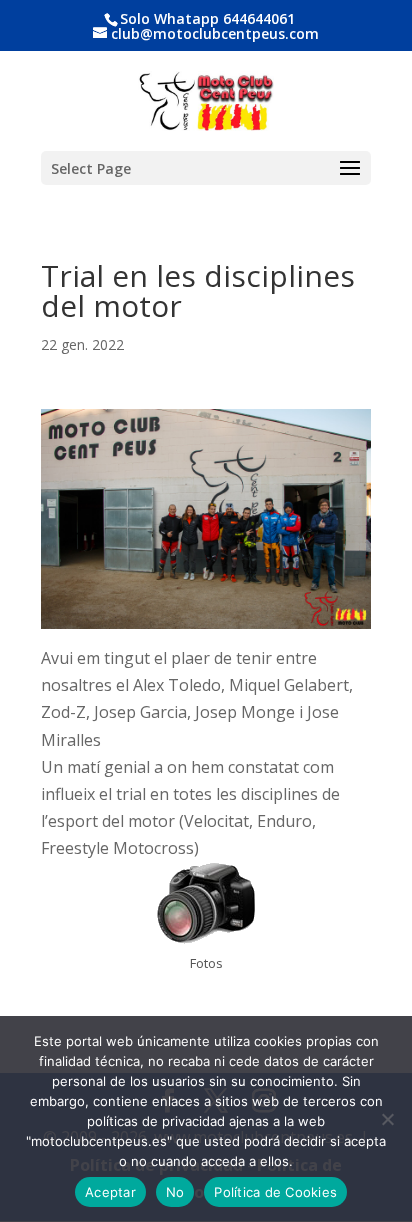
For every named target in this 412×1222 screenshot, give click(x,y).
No (175, 1192)
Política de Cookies (275, 1192)
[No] (387, 1119)
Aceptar (110, 1192)
